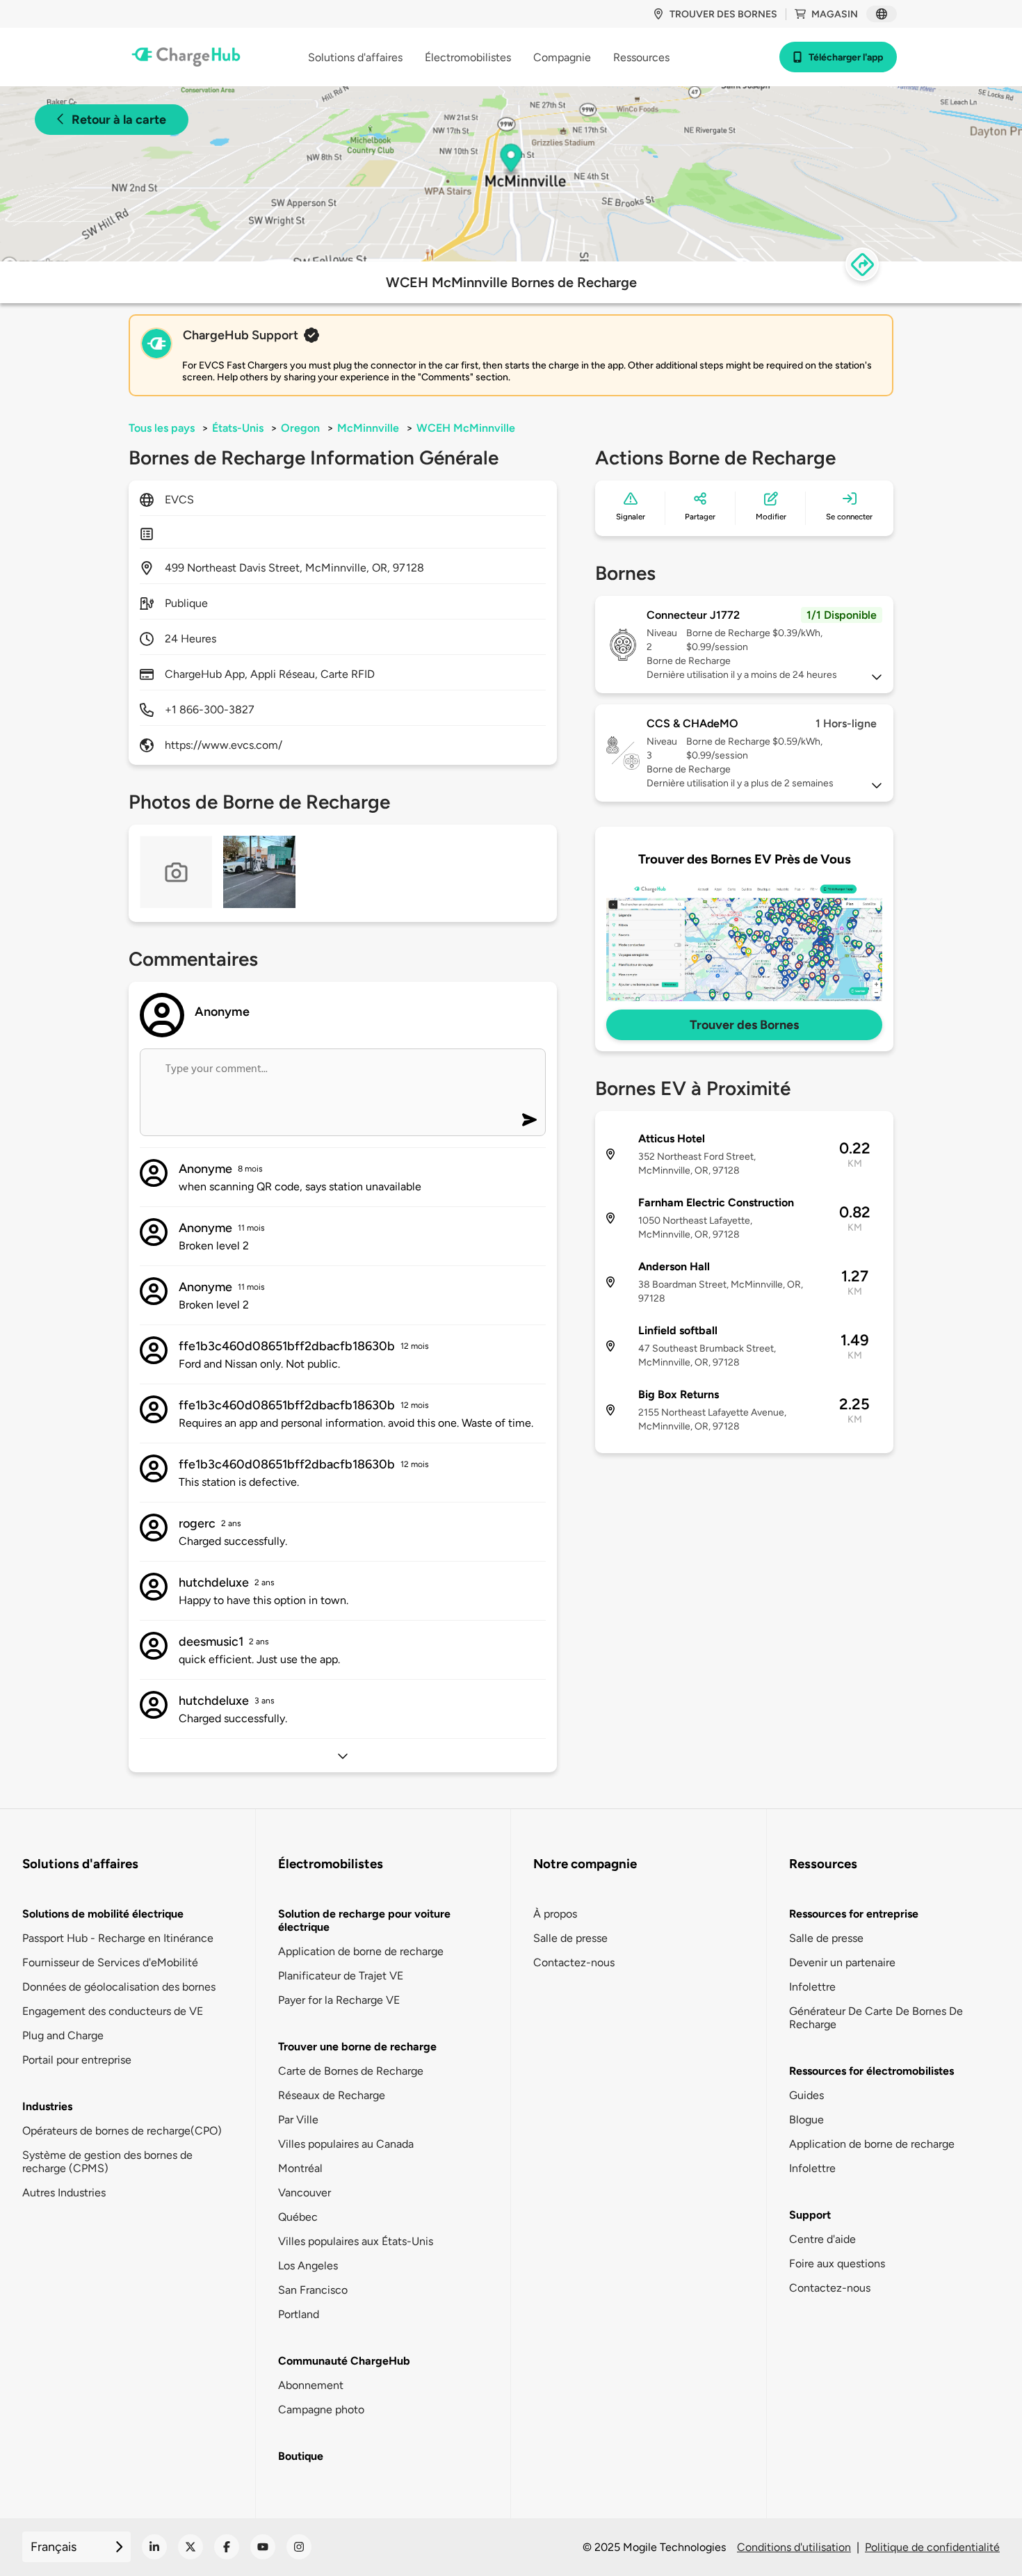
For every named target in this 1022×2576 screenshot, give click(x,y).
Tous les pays (162, 428)
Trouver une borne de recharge (357, 2047)
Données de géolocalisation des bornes (119, 1987)
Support (810, 2215)
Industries (47, 2106)
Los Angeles (308, 2266)
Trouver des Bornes (744, 1025)
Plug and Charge (63, 2035)
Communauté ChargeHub (344, 2361)
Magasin (835, 14)
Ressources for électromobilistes (871, 2071)
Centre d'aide (822, 2239)
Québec (298, 2217)
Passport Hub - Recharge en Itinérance (118, 1938)
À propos (555, 1914)
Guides (806, 2095)
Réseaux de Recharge (332, 2095)
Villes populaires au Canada (346, 2144)
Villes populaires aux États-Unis (356, 2241)
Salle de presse (570, 1938)
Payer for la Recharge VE (339, 2000)
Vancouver (305, 2193)
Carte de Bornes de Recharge (351, 2071)
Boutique (301, 2456)
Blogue (806, 2120)
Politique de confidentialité (932, 2547)
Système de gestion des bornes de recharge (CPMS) (107, 2162)
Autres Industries (64, 2193)
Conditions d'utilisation (794, 2547)
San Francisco (313, 2290)
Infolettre (812, 1987)
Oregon (300, 428)
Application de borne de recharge (361, 1951)
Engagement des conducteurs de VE (113, 2011)
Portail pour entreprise (77, 2060)
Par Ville (298, 2120)
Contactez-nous (574, 1962)
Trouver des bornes (723, 14)
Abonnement (311, 2385)
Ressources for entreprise (854, 1914)
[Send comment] (529, 1120)
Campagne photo (321, 2409)
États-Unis (238, 428)
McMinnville (368, 428)
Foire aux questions (837, 2263)
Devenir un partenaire (842, 1962)
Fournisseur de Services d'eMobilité (110, 1962)
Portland (299, 2314)
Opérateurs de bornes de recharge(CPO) (122, 2131)
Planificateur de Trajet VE (341, 1976)
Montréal (300, 2168)
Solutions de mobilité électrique (103, 1914)
